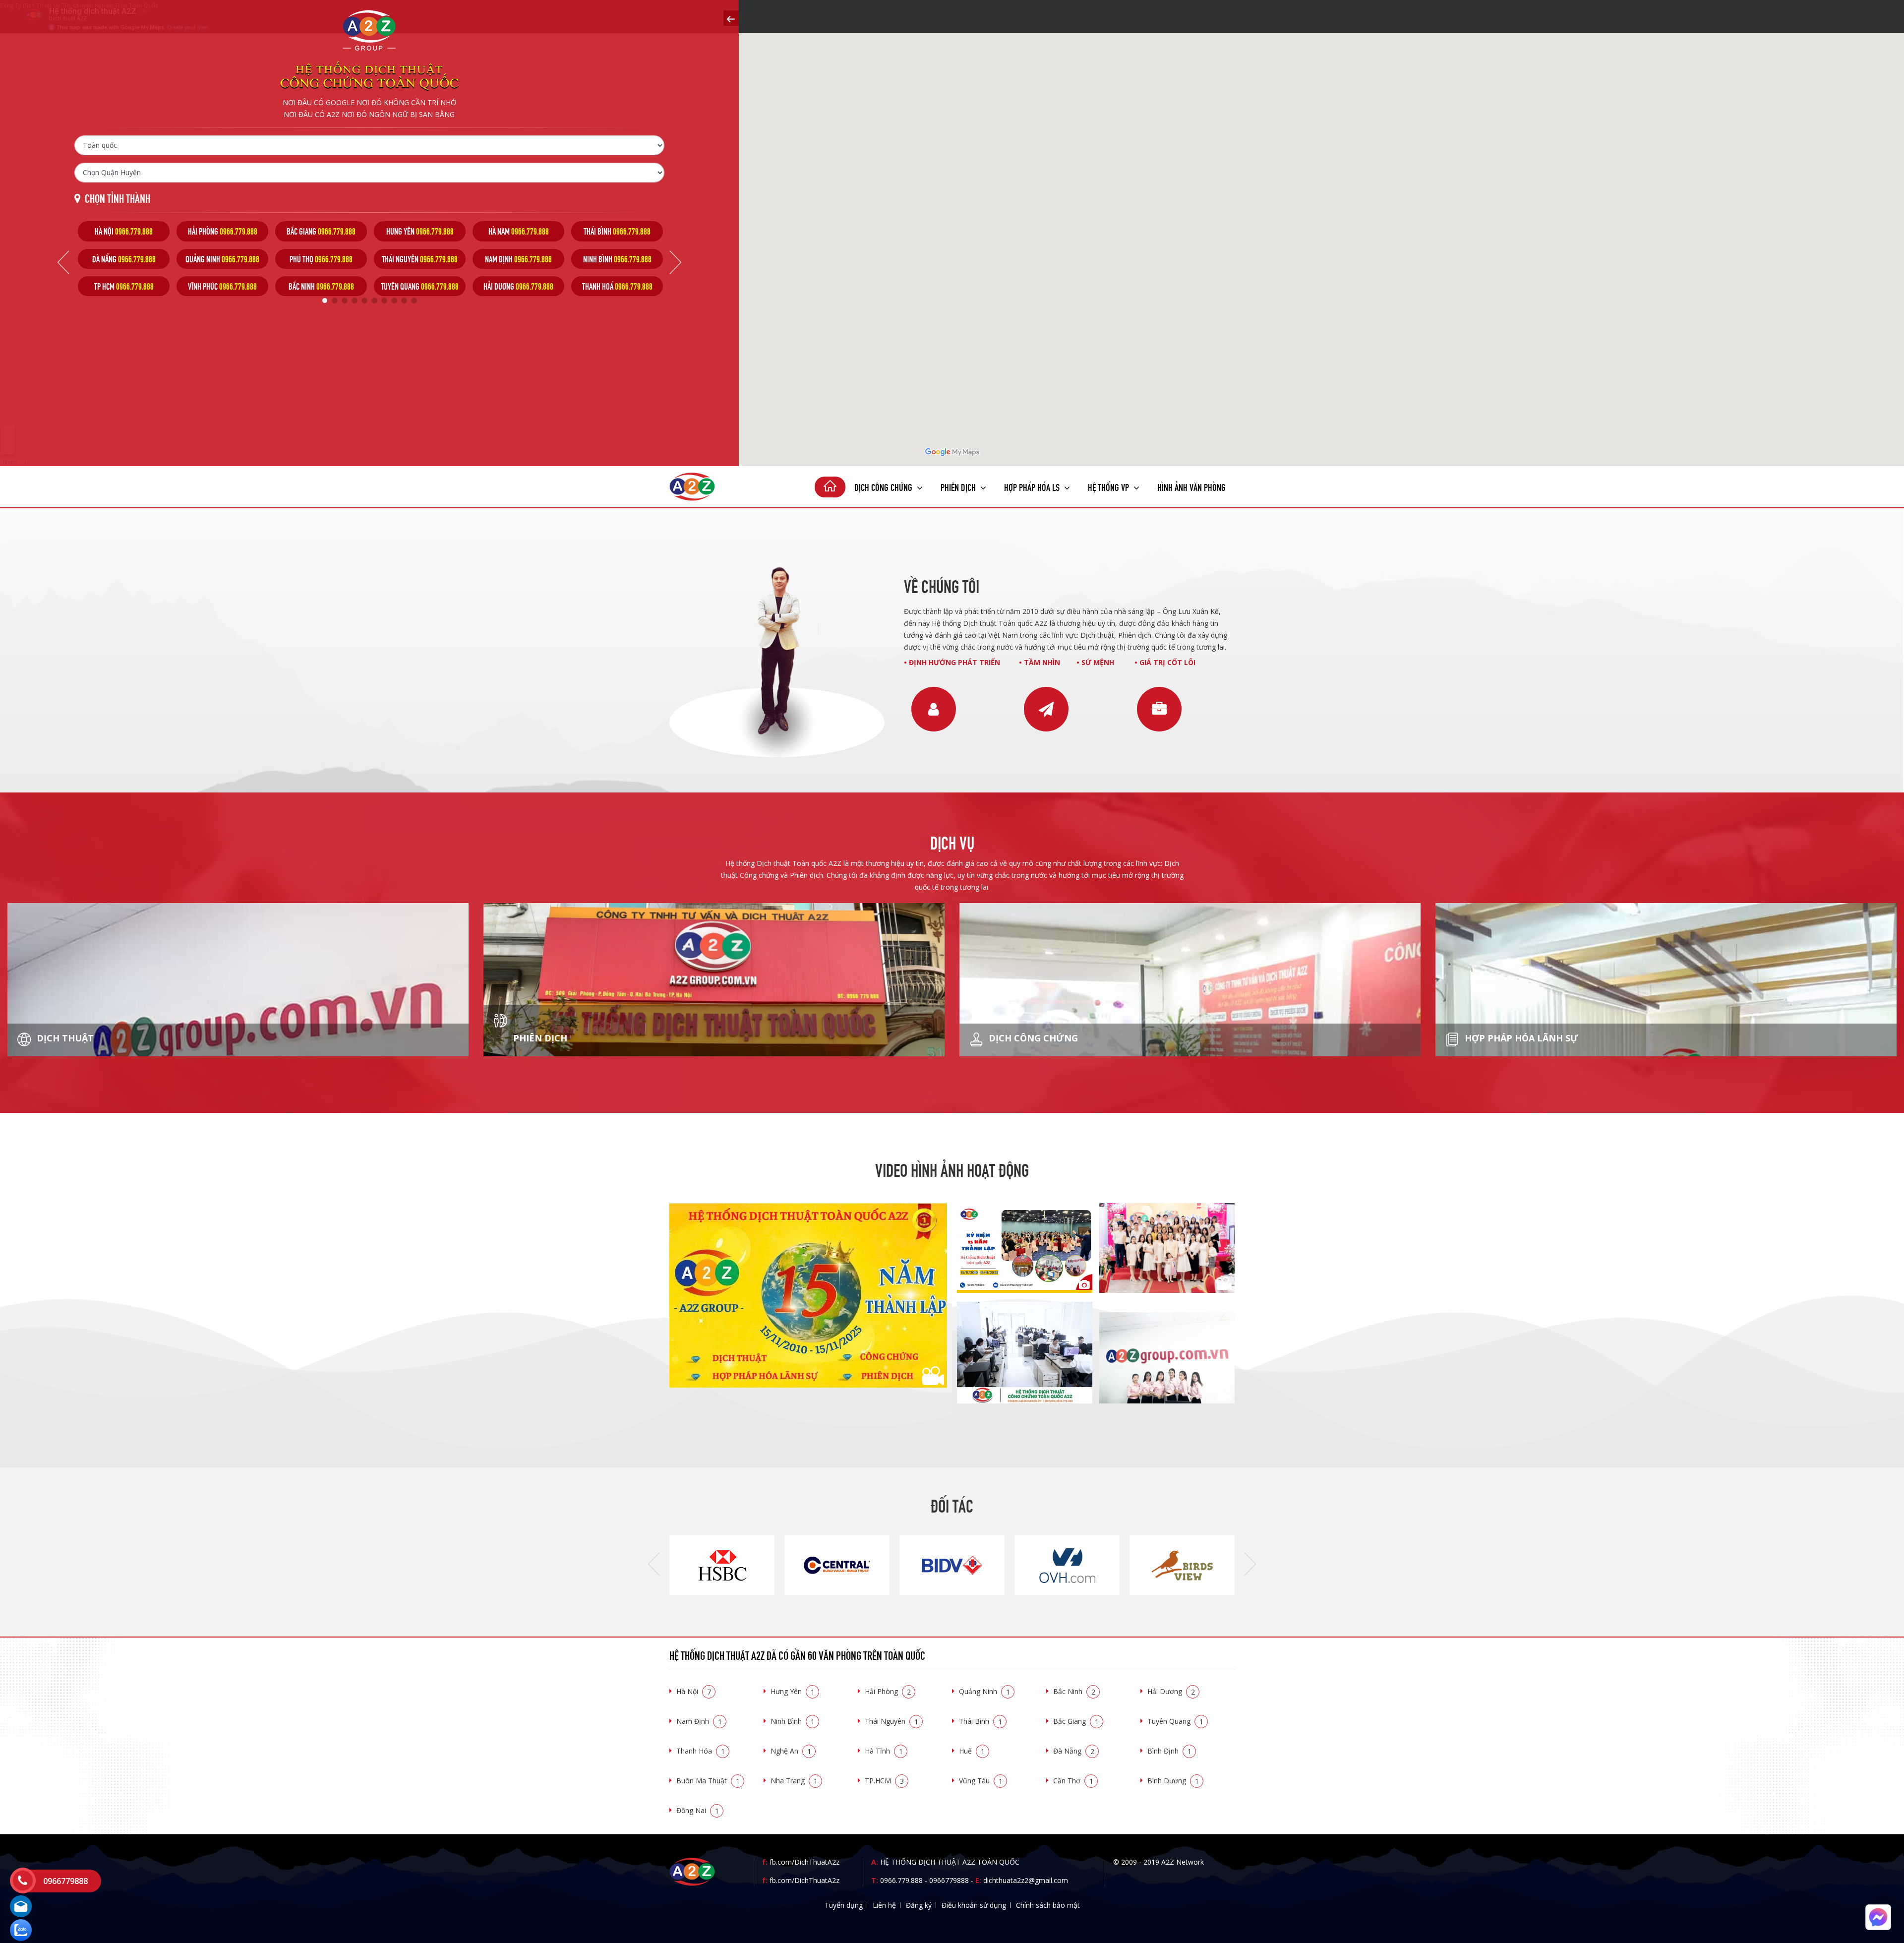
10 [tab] (414, 301)
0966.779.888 (901, 1880)
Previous (63, 262)
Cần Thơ (1073, 1781)
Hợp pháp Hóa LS (1033, 486)
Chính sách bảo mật (1048, 1905)
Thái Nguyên (892, 1721)
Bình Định (1169, 1751)
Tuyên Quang (1175, 1721)
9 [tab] (404, 301)
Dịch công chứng (884, 486)
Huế (972, 1751)
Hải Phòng (888, 1691)
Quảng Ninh (984, 1691)
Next (676, 262)
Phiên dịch (959, 486)
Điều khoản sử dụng (974, 1905)
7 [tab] (384, 301)
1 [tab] (325, 301)
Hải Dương (1171, 1691)
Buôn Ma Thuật (708, 1781)
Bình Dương (1173, 1781)
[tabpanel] (124, 259)
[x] (731, 18)
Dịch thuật (64, 1038)
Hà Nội (694, 1691)
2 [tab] (335, 301)
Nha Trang (794, 1781)
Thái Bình (981, 1721)
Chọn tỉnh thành (118, 198)
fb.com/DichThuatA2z (804, 1862)
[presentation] (654, 1565)
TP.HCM (884, 1781)
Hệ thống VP (1109, 486)
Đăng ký (919, 1905)
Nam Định (699, 1721)
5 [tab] (364, 301)
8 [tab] (394, 301)
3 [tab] (345, 301)
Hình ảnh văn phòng (1191, 486)
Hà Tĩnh (884, 1751)
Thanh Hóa (701, 1751)
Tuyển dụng (844, 1905)
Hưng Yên (793, 1691)
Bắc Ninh (1074, 1691)
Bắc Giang (1076, 1721)
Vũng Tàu (981, 1781)
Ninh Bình (793, 1721)
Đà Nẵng (1074, 1751)
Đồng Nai (698, 1810)
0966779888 (949, 1880)
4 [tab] (355, 301)
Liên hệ (884, 1905)
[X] (830, 487)
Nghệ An (791, 1751)
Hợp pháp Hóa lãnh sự (1520, 1038)
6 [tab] (374, 301)
